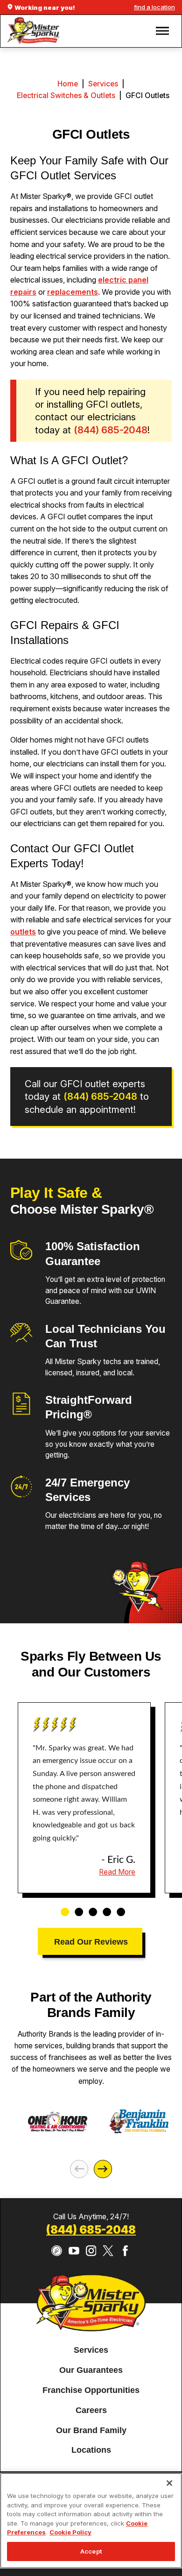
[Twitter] (108, 2251)
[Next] (103, 2169)
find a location (154, 7)
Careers (91, 2410)
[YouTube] (74, 2251)
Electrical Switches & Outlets (66, 96)
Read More (117, 1872)
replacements (73, 292)
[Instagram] (91, 2251)
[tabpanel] (84, 1798)
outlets (23, 932)
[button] (162, 31)
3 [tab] (90, 1907)
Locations (91, 2450)
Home (68, 84)
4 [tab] (104, 1907)
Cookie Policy (70, 2532)
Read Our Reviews (91, 1942)
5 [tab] (118, 1907)
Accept (91, 2551)
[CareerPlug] (57, 2251)
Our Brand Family (91, 2430)
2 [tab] (76, 1907)
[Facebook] (125, 2251)
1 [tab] (62, 1907)
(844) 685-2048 (91, 2230)
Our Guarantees (91, 2370)
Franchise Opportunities (91, 2390)
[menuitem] (91, 2350)
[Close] (169, 2483)
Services (103, 84)
